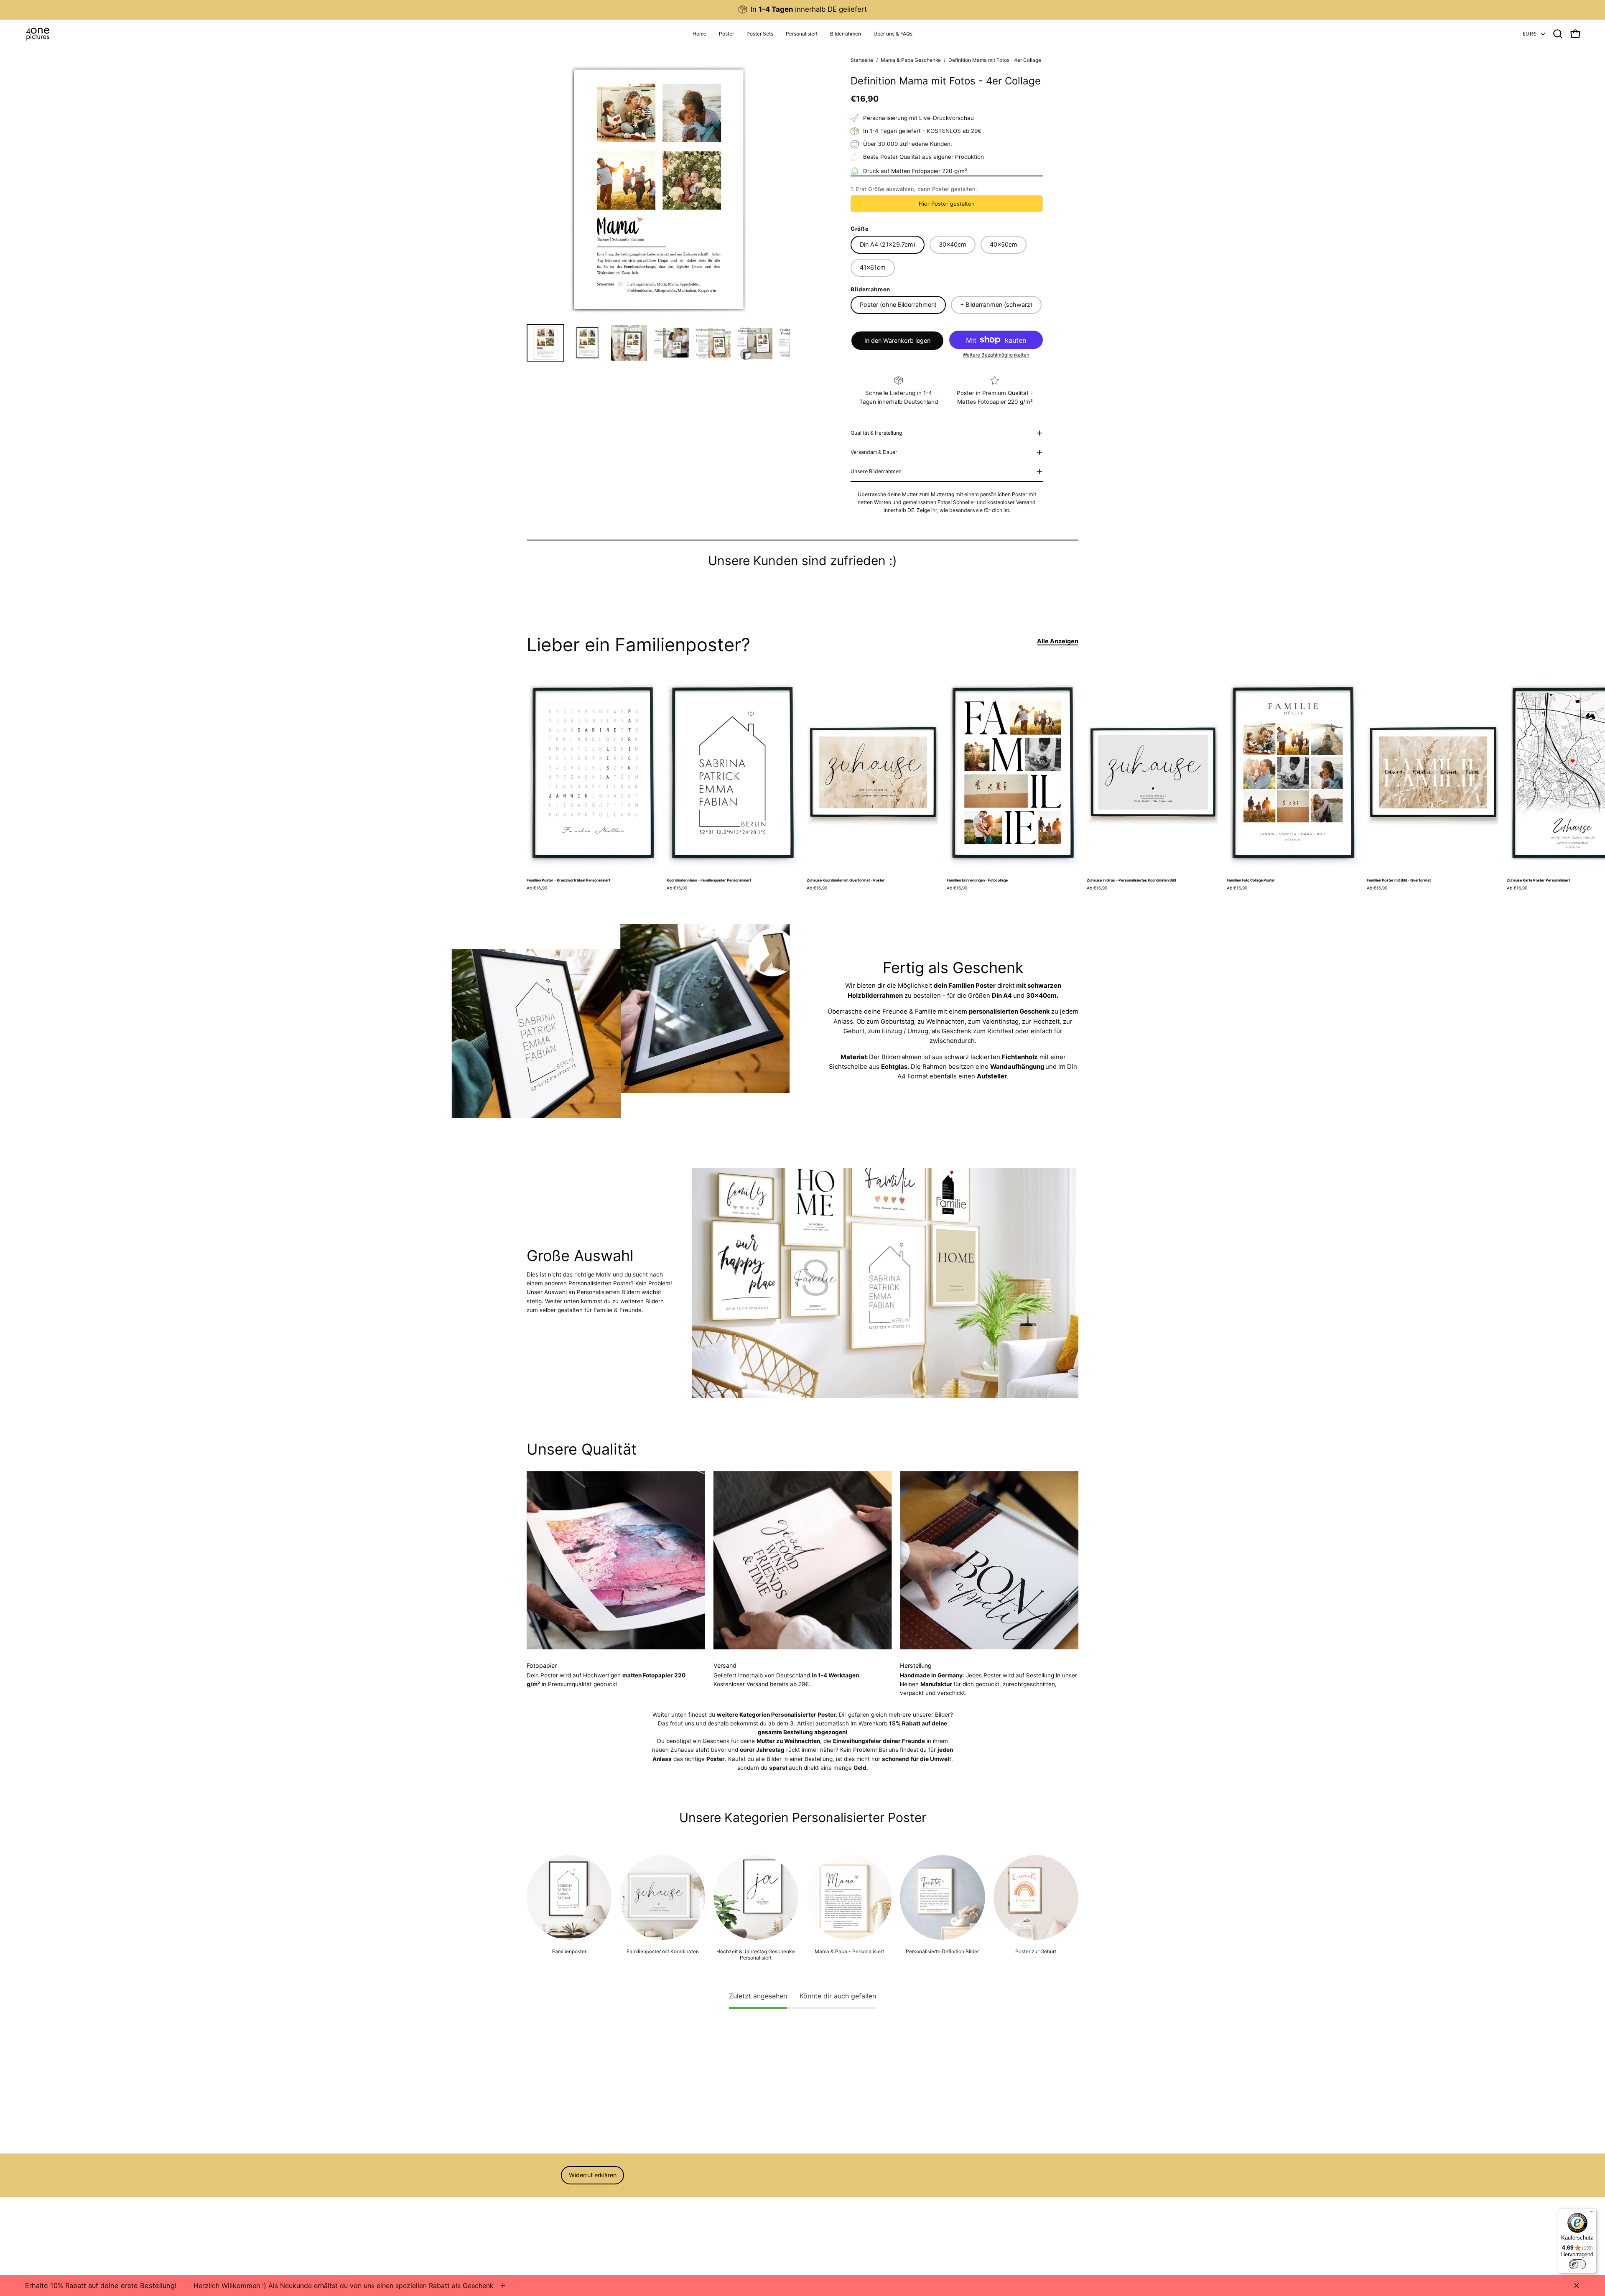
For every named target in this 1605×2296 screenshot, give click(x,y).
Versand (538, 2225)
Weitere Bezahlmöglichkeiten (996, 355)
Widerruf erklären (593, 2175)
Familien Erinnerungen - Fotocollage (977, 880)
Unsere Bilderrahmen (876, 471)
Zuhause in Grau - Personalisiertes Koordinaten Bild (1131, 880)
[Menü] (1592, 2213)
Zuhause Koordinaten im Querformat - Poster (846, 880)
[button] (802, 34)
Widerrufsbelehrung (553, 2202)
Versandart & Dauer (874, 452)
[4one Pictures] (38, 34)
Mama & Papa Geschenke (911, 60)
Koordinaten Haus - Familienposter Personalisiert (709, 880)
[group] (802, 9)
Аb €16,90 (537, 888)
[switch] (1577, 2264)
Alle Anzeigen (1058, 641)
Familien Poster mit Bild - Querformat (1399, 880)
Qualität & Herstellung (876, 433)
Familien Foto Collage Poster (1251, 880)
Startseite (862, 60)
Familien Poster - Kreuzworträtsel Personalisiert (568, 880)
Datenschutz (544, 2214)
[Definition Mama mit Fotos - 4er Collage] (545, 343)
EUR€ (1530, 34)
